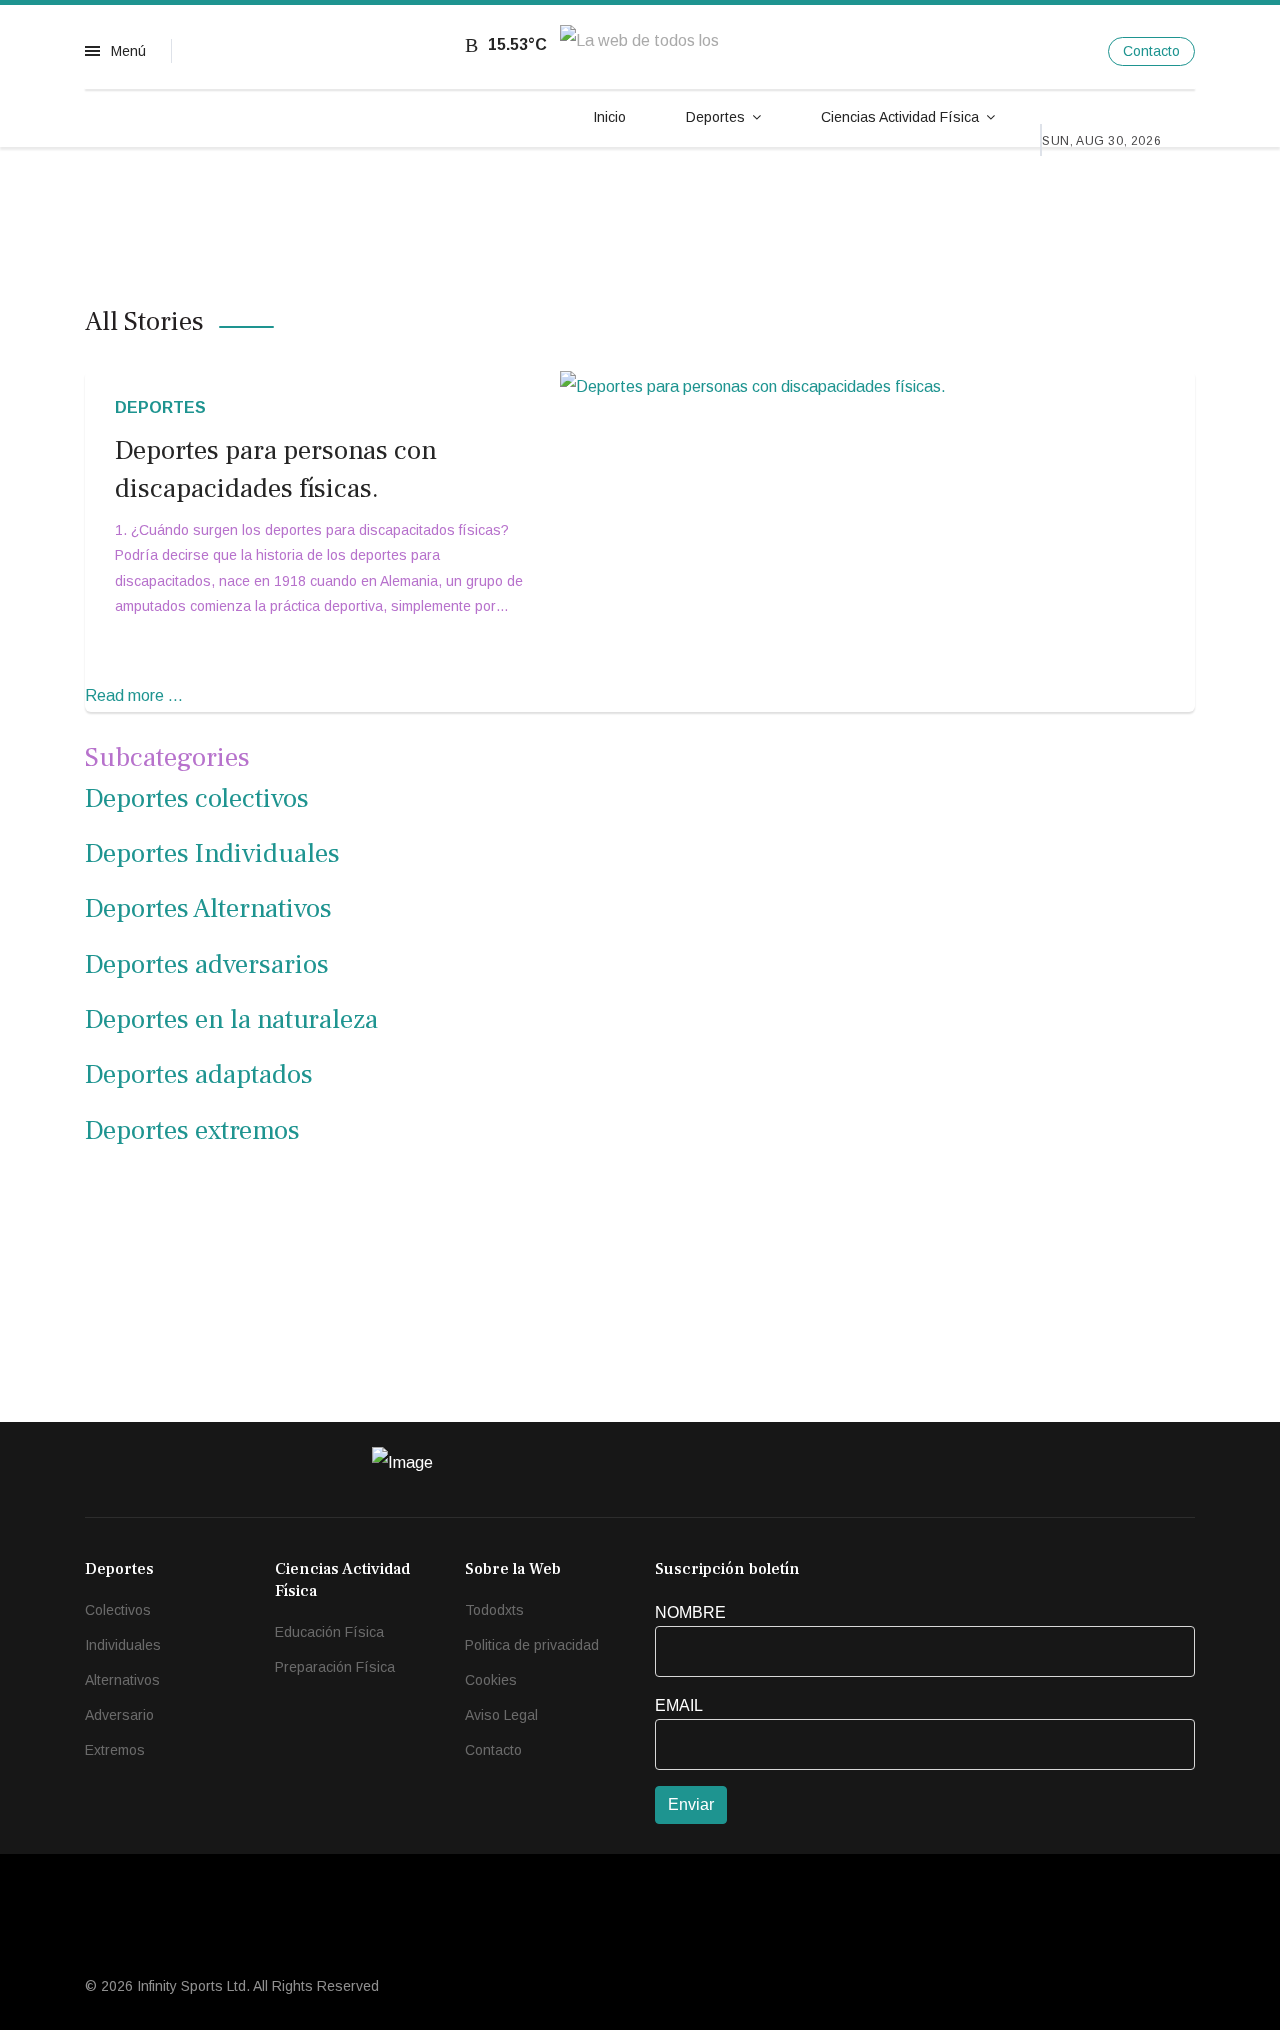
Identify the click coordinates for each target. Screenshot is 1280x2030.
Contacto (1151, 51)
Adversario (119, 1715)
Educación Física (329, 1632)
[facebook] (985, 51)
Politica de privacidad (532, 1645)
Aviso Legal (501, 1715)
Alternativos (122, 1680)
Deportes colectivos (197, 798)
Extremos (115, 1750)
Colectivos (118, 1610)
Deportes (715, 117)
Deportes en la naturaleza (231, 1019)
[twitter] (1026, 51)
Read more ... (134, 695)
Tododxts (494, 1610)
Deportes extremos (192, 1130)
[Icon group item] (1008, 1470)
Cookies (491, 1680)
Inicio (609, 117)
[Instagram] (1067, 51)
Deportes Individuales (212, 853)
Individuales (123, 1645)
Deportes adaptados (199, 1074)
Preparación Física (335, 1667)
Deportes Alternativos (208, 908)
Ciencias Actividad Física (900, 117)
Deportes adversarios (207, 964)
